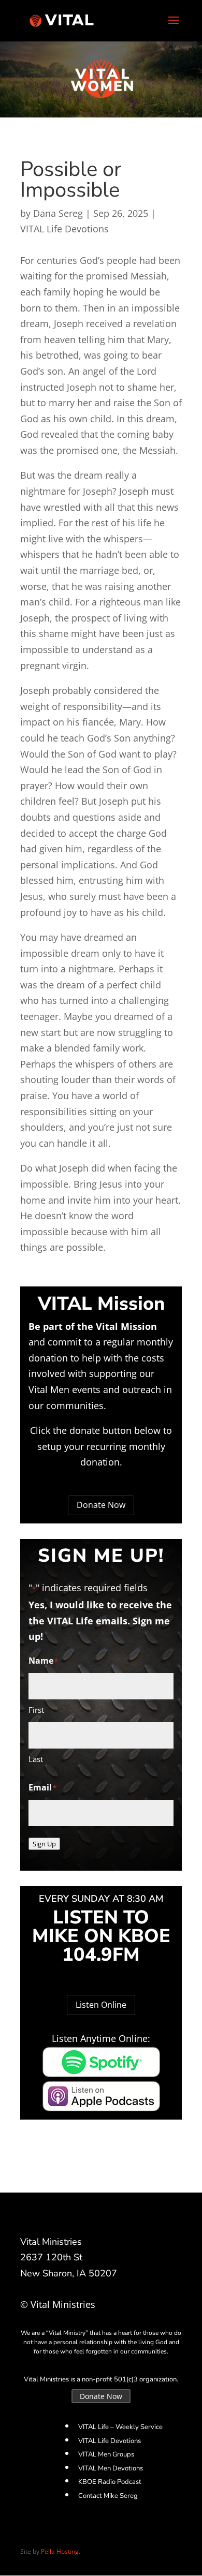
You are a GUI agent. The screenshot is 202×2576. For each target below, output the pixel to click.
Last (36, 1759)
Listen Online (101, 2005)
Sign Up (44, 1844)
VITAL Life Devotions (64, 229)
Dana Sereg (58, 213)
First (36, 1710)
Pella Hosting (60, 2551)
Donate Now (101, 1505)
